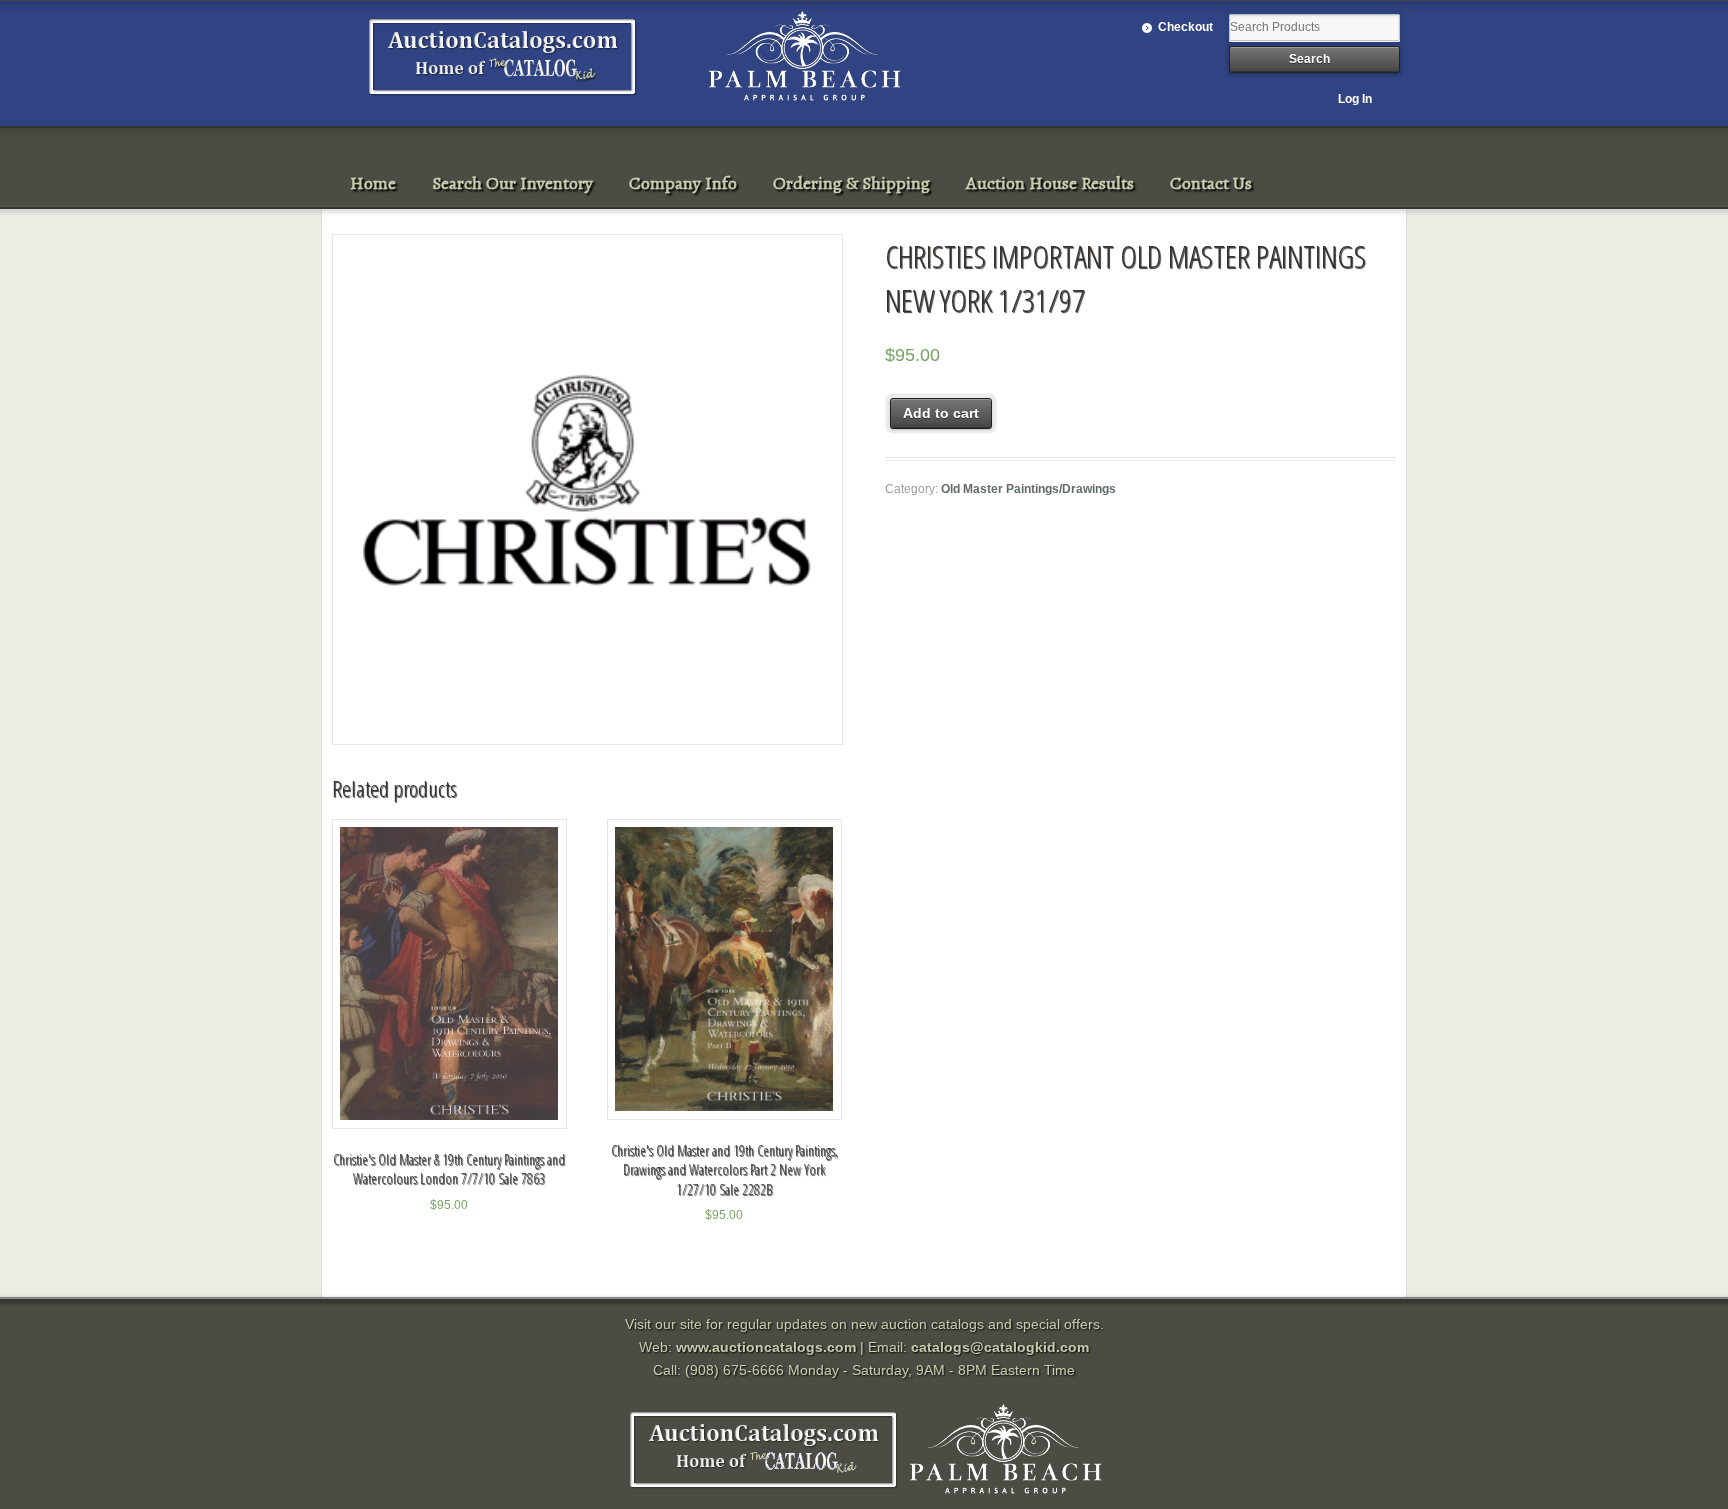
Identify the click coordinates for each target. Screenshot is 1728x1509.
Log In (1355, 99)
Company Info (683, 183)
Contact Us (1211, 183)
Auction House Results (1050, 183)
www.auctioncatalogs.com (766, 1347)
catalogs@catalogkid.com (1000, 1347)
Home (373, 183)
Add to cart (941, 413)
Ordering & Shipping (851, 183)
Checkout (1185, 27)
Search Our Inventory (512, 183)
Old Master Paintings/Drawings (1028, 489)
